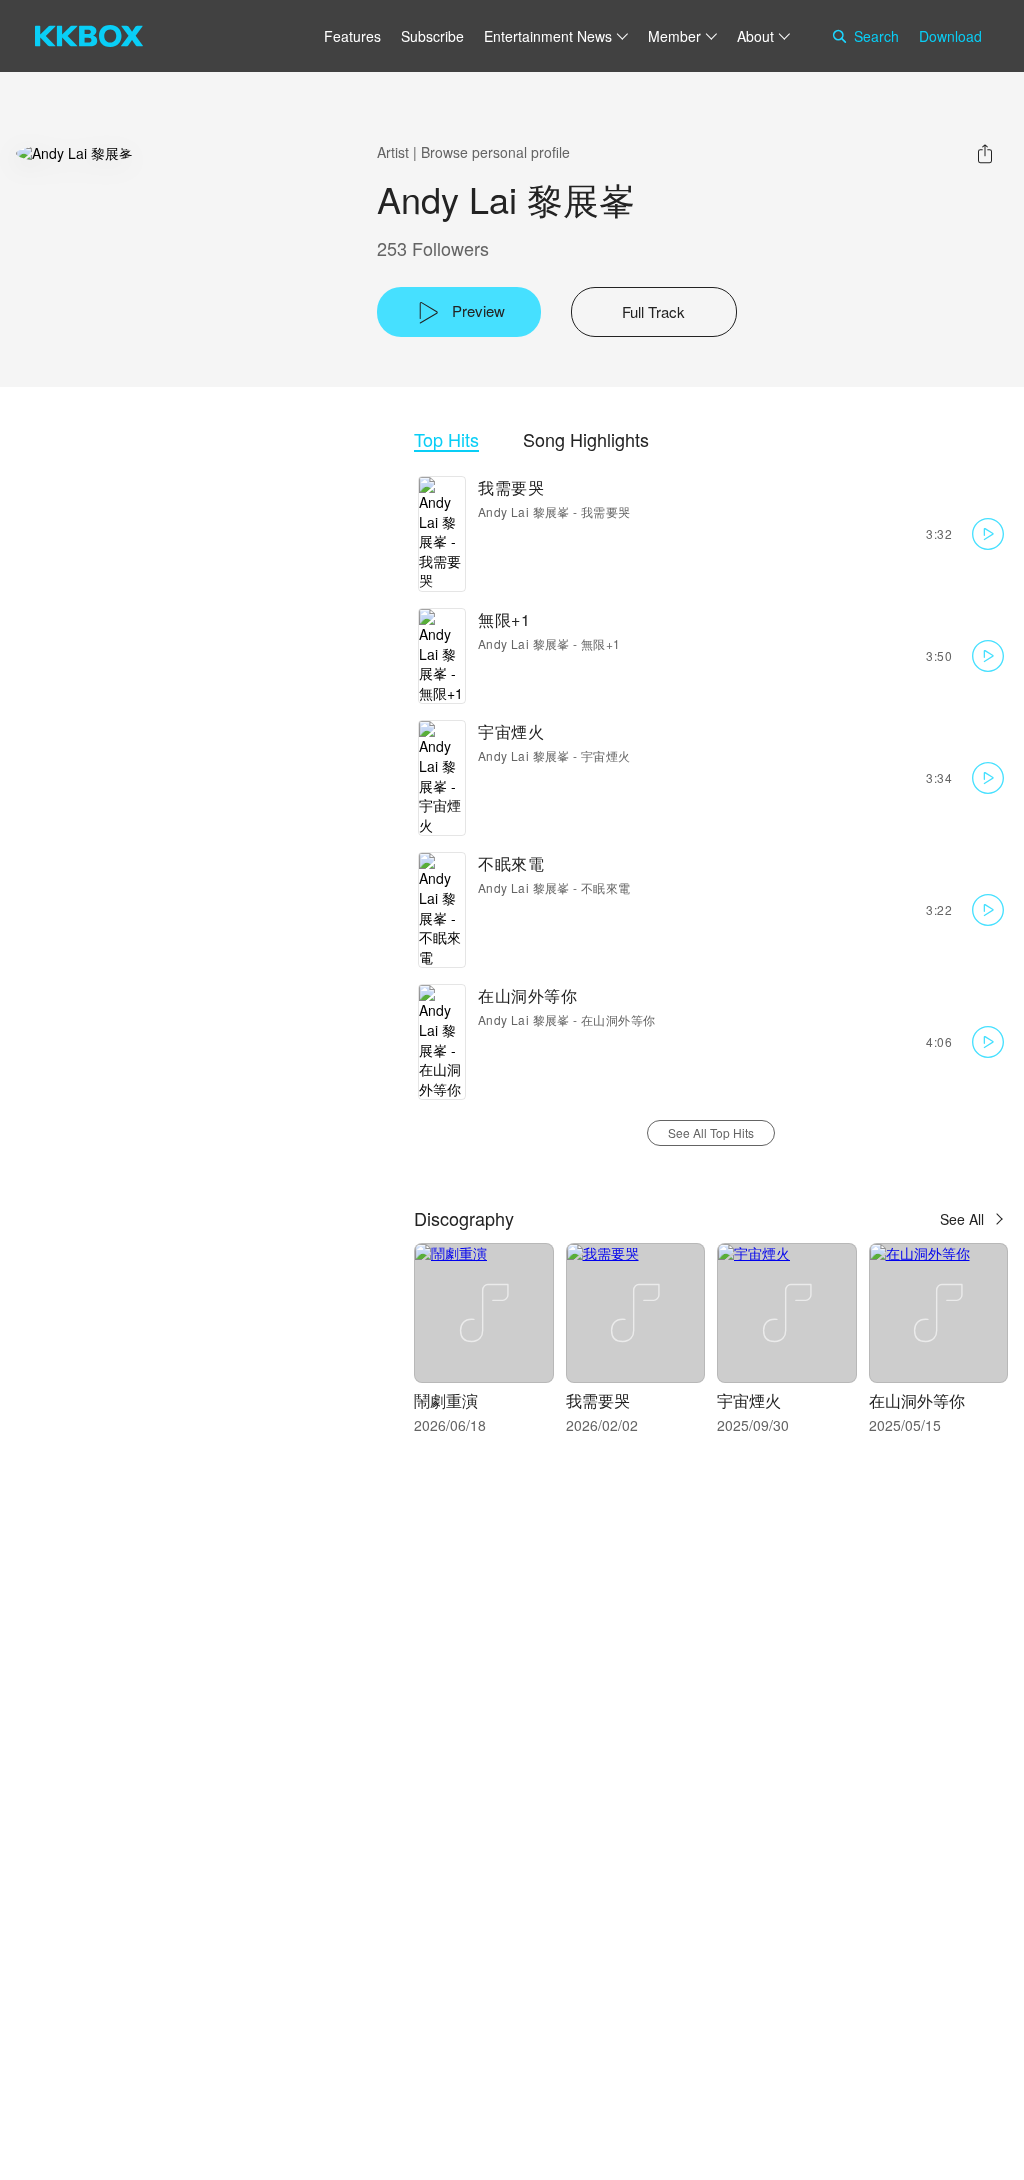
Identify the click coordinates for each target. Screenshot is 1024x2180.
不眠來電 (511, 863)
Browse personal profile (495, 152)
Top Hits (446, 439)
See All (962, 1219)
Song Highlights (586, 439)
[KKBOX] (89, 36)
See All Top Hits (711, 1132)
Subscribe (432, 36)
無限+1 (504, 619)
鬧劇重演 (446, 1400)
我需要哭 (511, 487)
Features (352, 36)
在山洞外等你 (527, 995)
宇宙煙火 (511, 731)
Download (950, 36)
